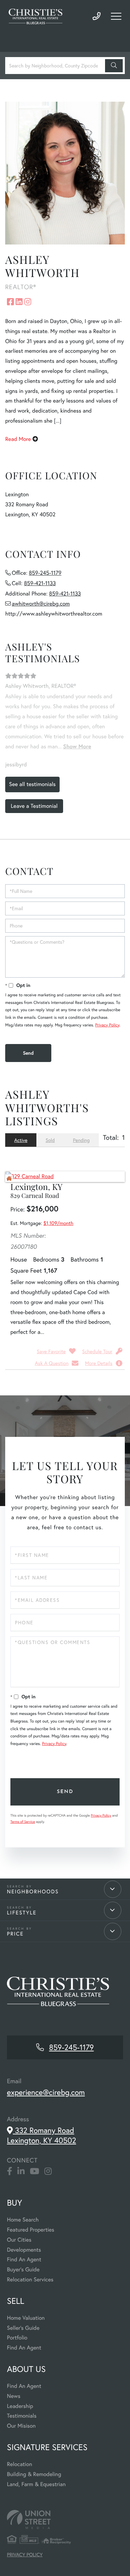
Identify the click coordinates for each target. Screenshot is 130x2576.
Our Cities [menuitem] (19, 2240)
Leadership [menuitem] (20, 2406)
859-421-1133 (40, 583)
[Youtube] (34, 2171)
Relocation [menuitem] (19, 2464)
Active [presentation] (21, 1140)
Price (15, 1934)
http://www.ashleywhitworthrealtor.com (54, 614)
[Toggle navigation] (116, 16)
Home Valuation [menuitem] (26, 2318)
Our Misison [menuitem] (21, 2426)
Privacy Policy (107, 1025)
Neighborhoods (33, 1892)
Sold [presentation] (50, 1140)
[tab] (21, 1140)
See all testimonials (32, 784)
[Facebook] (10, 2171)
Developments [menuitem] (24, 2250)
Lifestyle (22, 1913)
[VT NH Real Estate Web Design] (65, 2519)
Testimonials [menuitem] (22, 2416)
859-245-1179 (97, 16)
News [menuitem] (14, 2396)
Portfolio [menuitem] (17, 2338)
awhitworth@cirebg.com (41, 604)
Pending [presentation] (81, 1140)
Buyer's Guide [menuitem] (23, 2269)
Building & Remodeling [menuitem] (34, 2474)
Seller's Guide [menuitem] (23, 2328)
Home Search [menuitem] (23, 2220)
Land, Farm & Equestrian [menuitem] (36, 2484)
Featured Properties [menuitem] (31, 2230)
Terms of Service (23, 1822)
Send (65, 1792)
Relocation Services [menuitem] (30, 2279)
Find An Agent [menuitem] (24, 2259)
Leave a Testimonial (34, 806)
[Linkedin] (21, 2171)
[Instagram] (48, 2171)
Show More (77, 746)
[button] (114, 66)
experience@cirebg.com (46, 2092)
